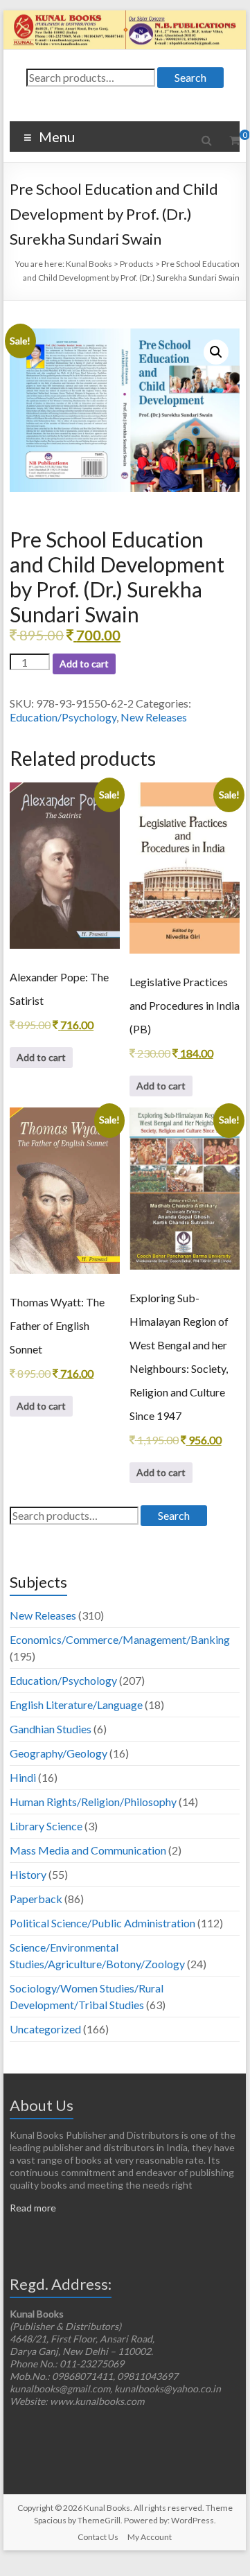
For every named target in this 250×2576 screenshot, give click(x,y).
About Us (42, 2105)
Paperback (36, 1899)
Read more (33, 2208)
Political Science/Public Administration (102, 1923)
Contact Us (98, 2537)
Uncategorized (45, 2029)
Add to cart (84, 664)
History (28, 1874)
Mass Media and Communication (88, 1850)
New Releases (154, 717)
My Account (150, 2537)
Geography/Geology (59, 1753)
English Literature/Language (76, 1705)
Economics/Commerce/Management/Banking (120, 1639)
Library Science (46, 1826)
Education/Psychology (63, 717)
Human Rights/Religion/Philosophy (93, 1802)
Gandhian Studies (51, 1729)
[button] (216, 352)
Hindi (23, 1777)
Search (190, 77)
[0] (234, 140)
